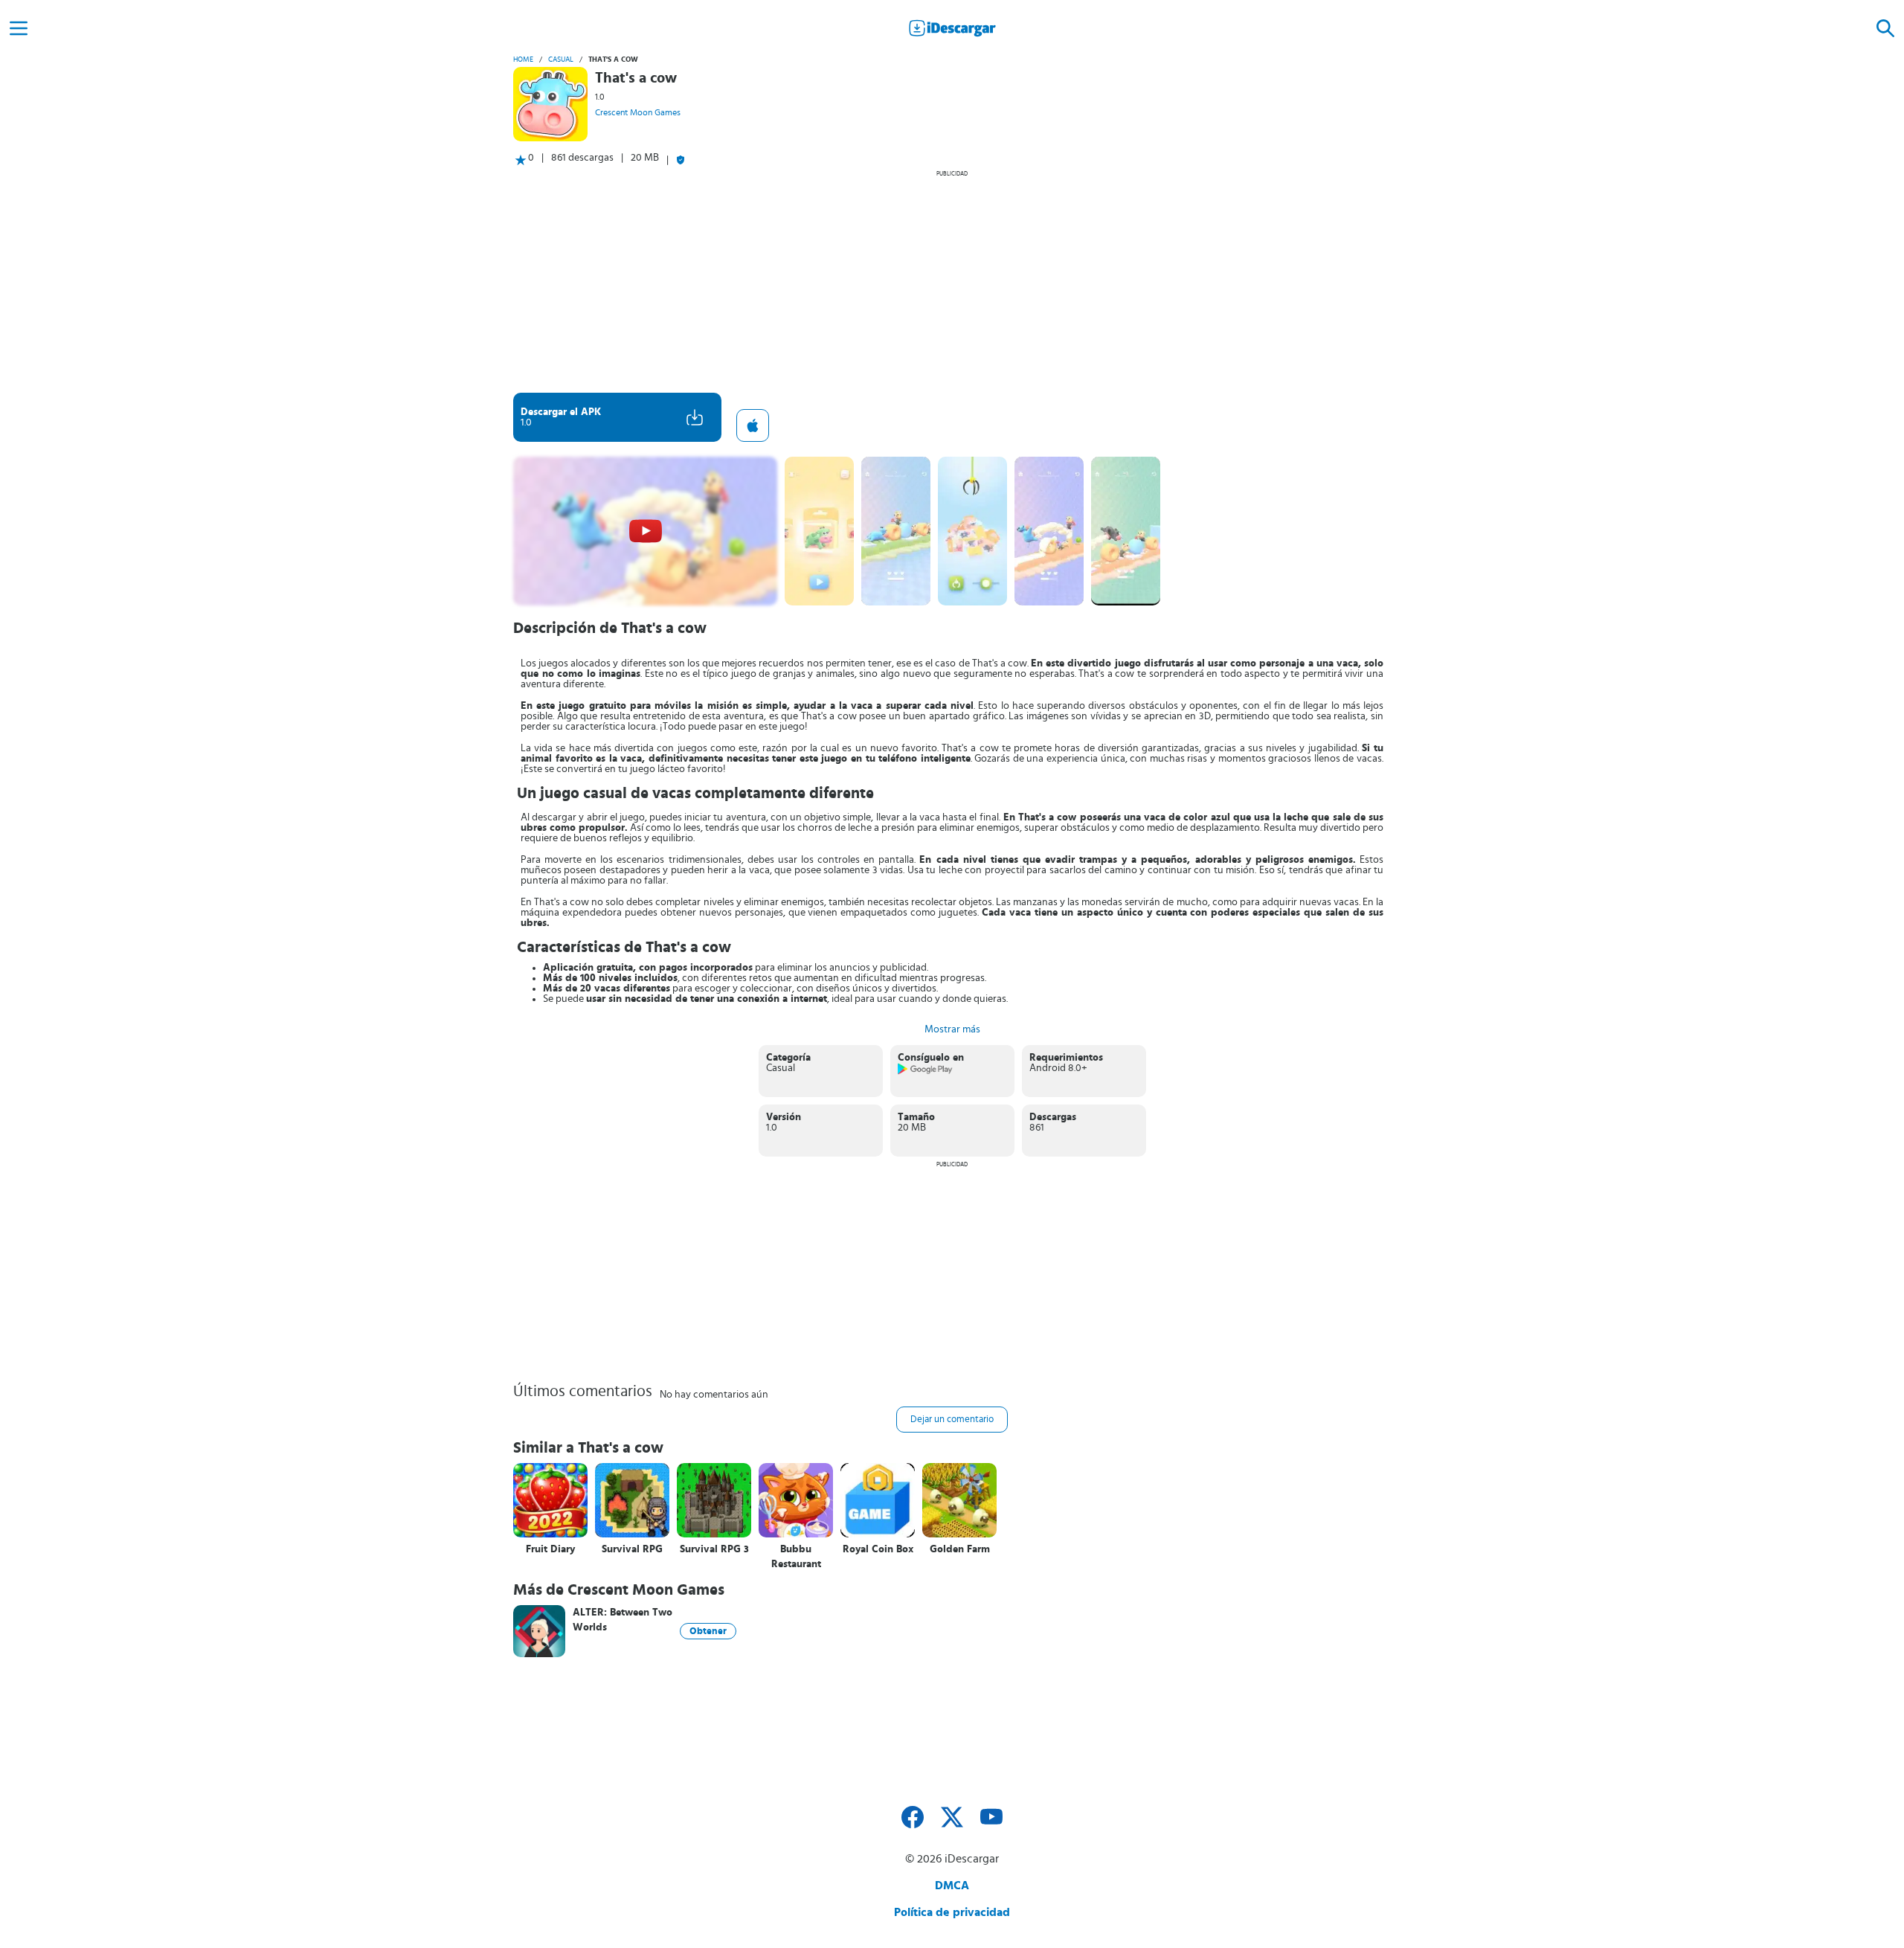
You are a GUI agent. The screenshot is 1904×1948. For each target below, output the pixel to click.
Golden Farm (960, 1549)
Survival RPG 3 (714, 1549)
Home (523, 60)
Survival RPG (632, 1549)
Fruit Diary (550, 1549)
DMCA (952, 1886)
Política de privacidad (952, 1912)
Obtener (708, 1631)
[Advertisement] (952, 281)
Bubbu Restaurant (796, 1557)
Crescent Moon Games (638, 112)
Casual (561, 60)
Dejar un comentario (952, 1420)
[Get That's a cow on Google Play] (926, 1072)
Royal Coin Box (878, 1549)
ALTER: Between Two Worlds (623, 1620)
